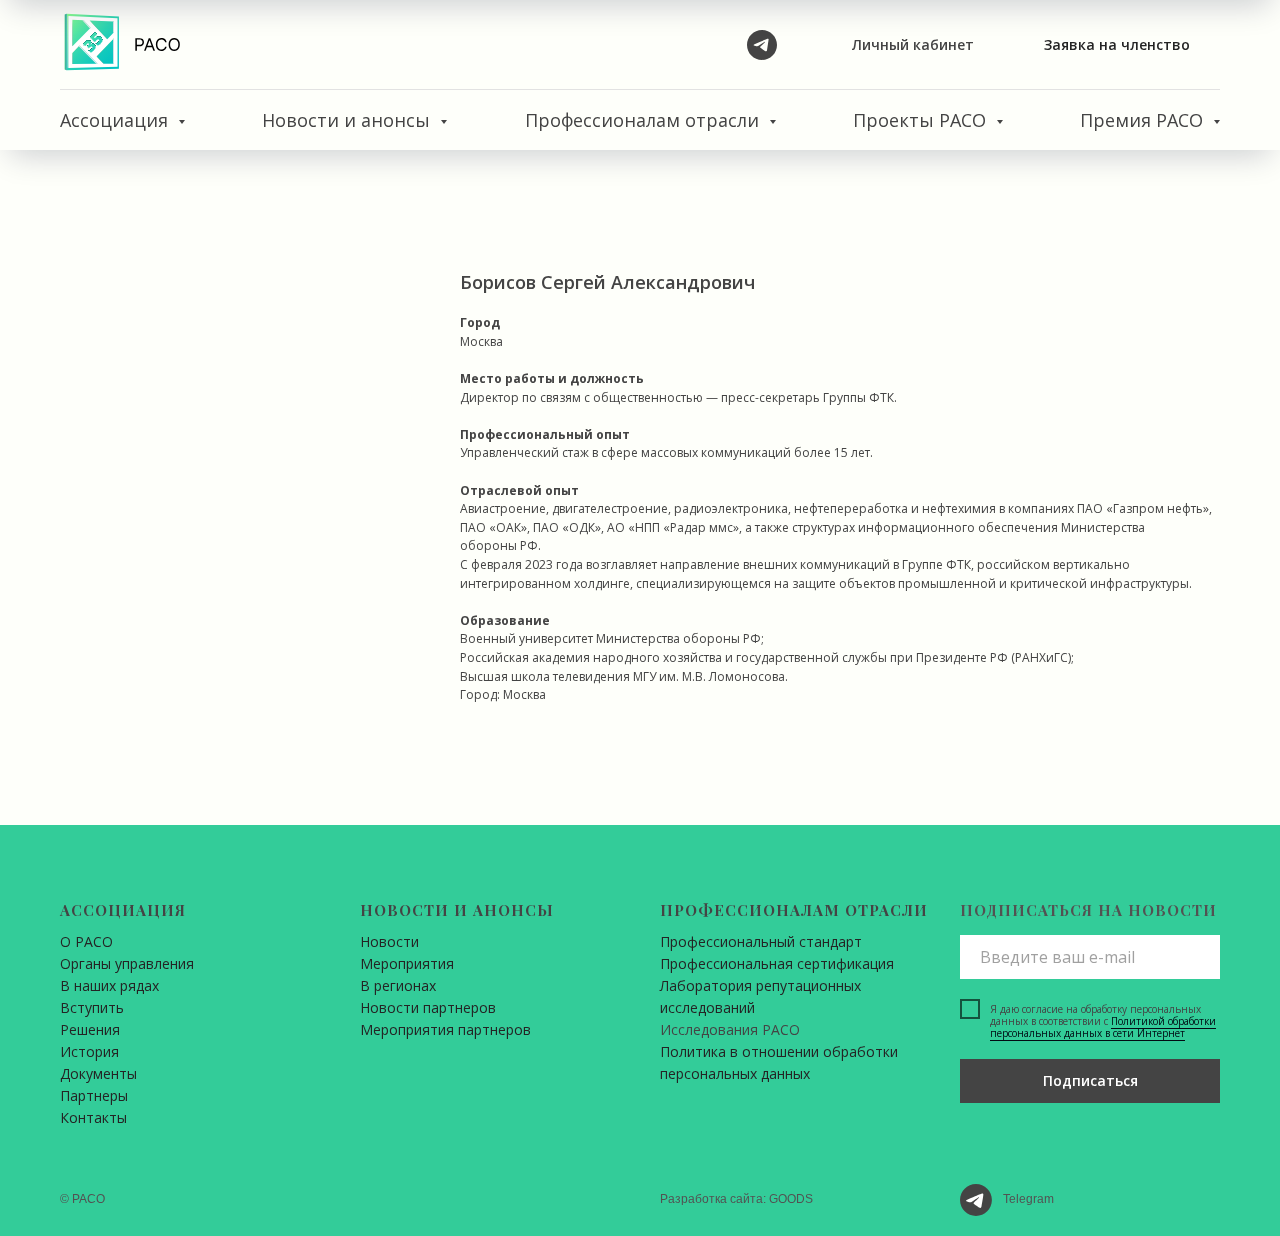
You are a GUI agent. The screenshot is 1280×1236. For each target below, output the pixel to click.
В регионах (398, 985)
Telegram (1028, 1199)
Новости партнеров (428, 1007)
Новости (389, 941)
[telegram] (762, 45)
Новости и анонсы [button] (348, 120)
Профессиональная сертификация (777, 963)
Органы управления (127, 963)
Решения (90, 1029)
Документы (98, 1073)
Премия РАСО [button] (1144, 120)
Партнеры (94, 1095)
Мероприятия (407, 963)
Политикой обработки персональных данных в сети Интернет (1103, 1027)
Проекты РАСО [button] (922, 120)
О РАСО (86, 941)
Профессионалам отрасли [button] (644, 120)
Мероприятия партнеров (445, 1029)
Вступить (92, 1007)
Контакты (93, 1117)
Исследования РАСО (730, 1029)
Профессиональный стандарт (761, 941)
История (89, 1051)
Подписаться (1090, 1080)
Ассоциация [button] (116, 120)
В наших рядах (109, 985)
